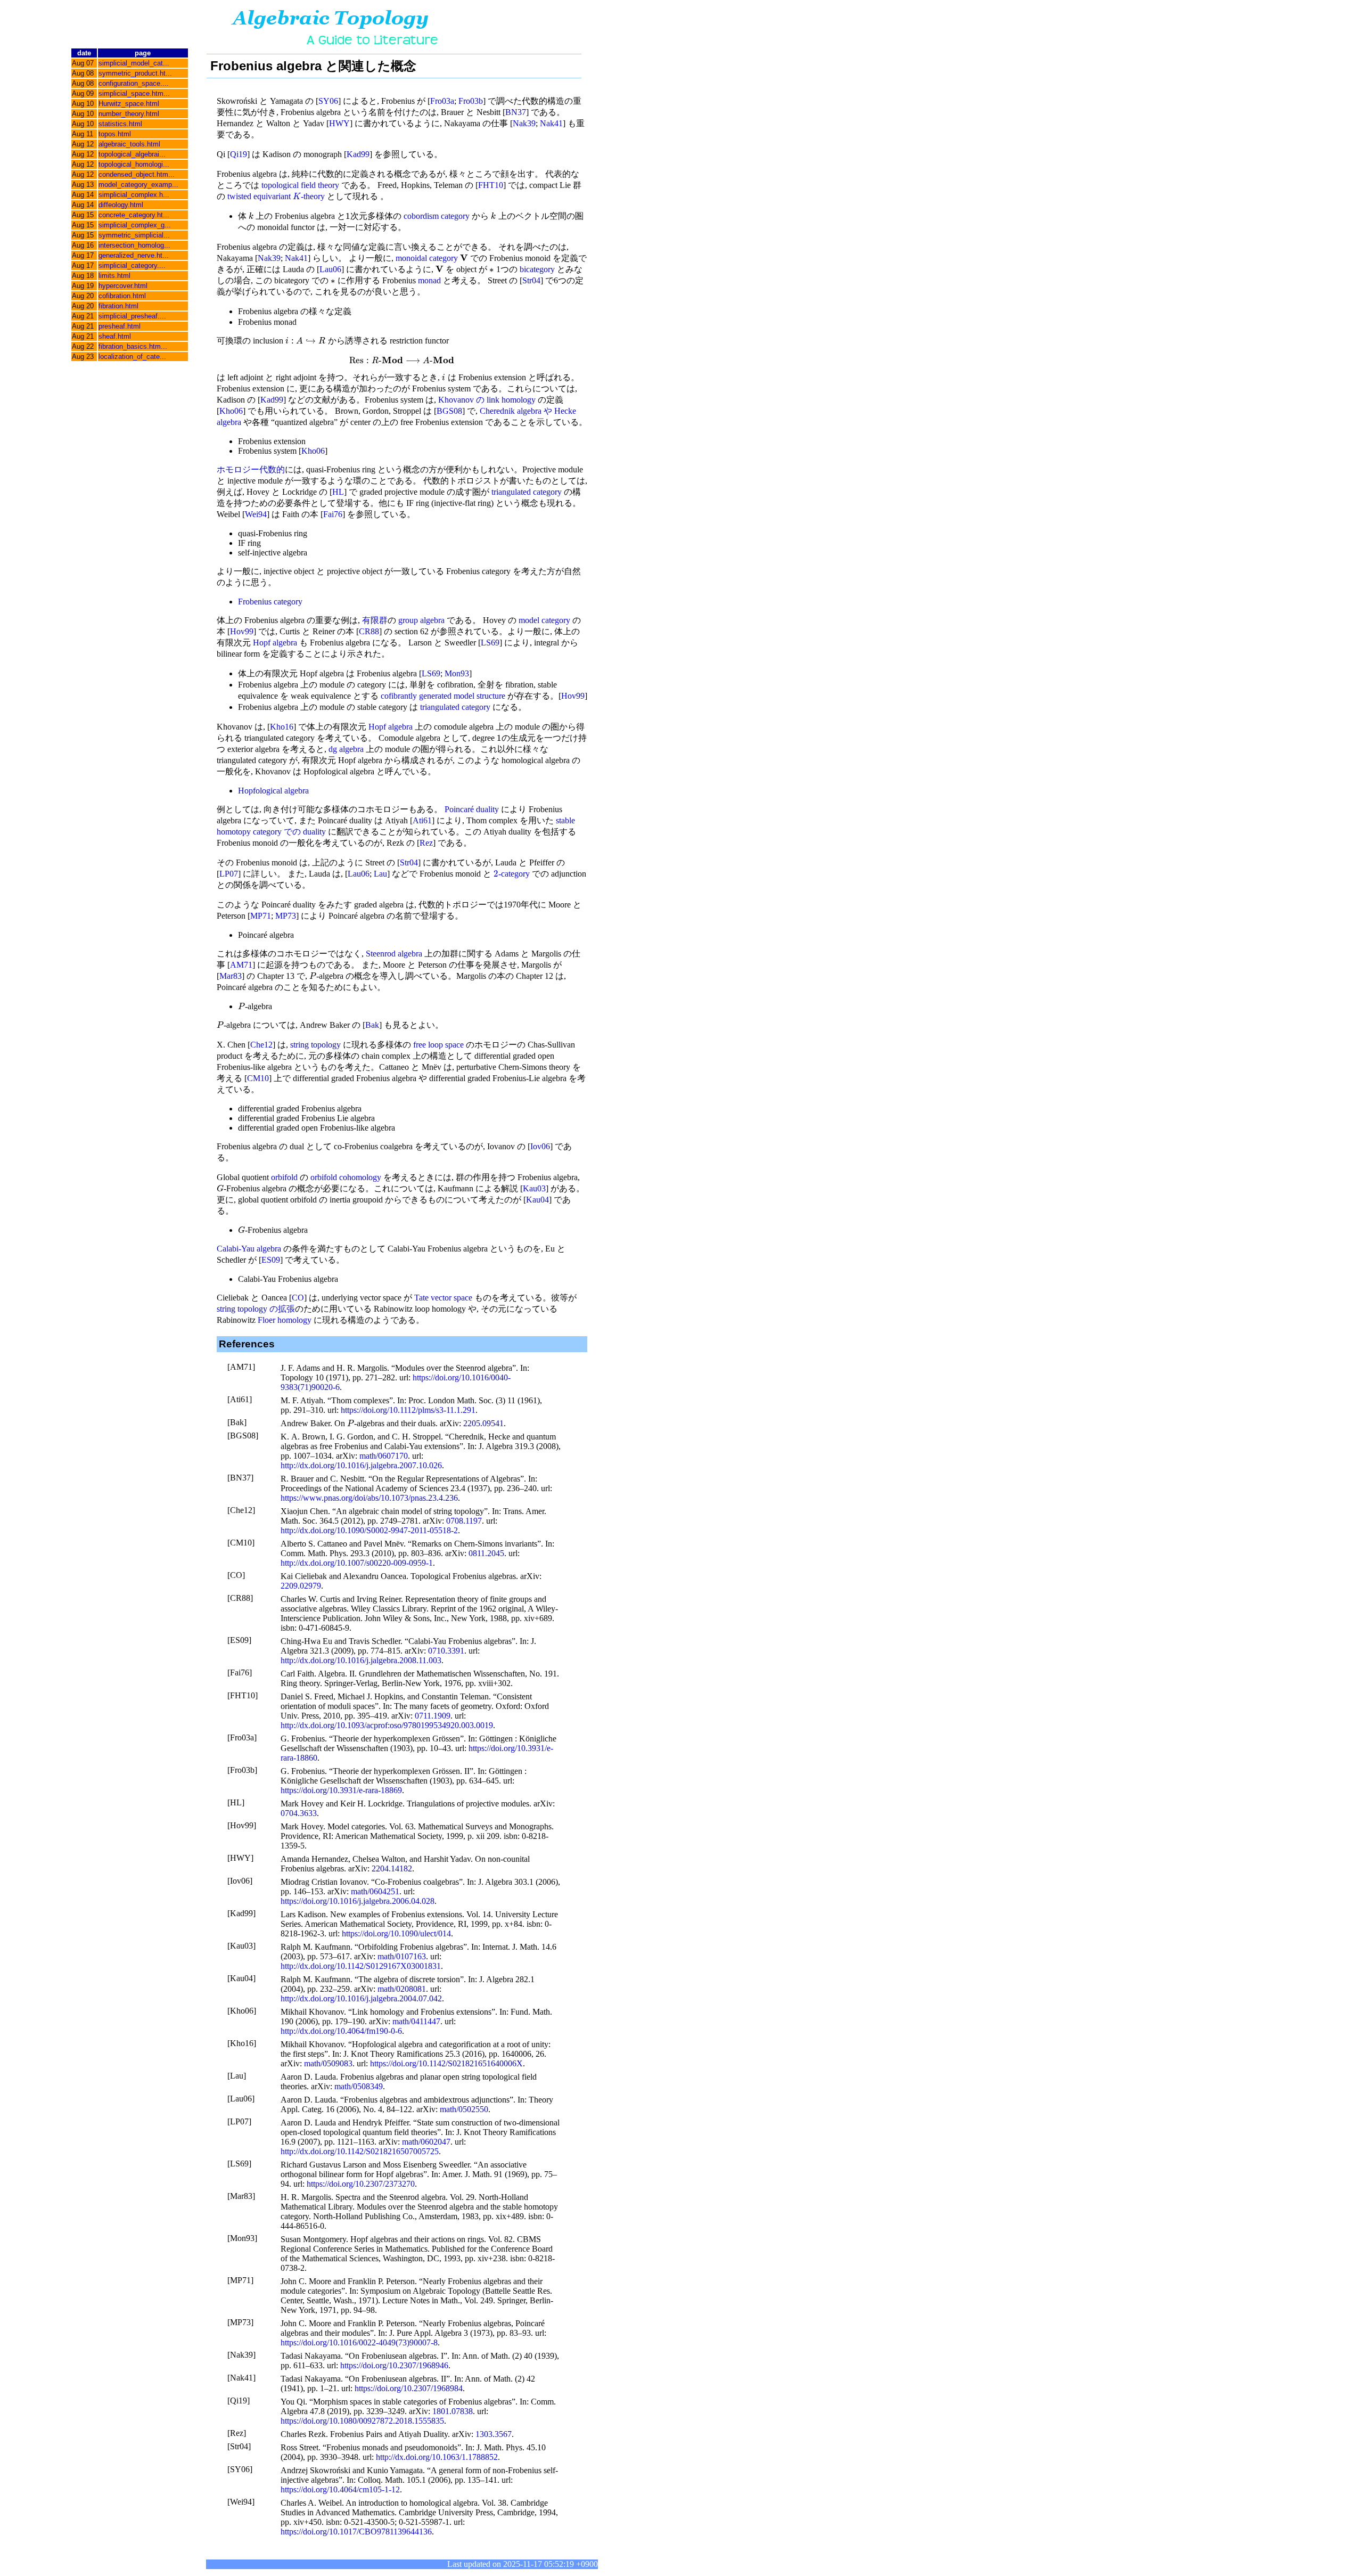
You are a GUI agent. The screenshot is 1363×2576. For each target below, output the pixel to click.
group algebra (421, 620)
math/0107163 (402, 1956)
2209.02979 (301, 1586)
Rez (426, 843)
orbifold (284, 1177)
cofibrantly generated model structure (443, 696)
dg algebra (346, 749)
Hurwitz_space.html (129, 104)
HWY (339, 123)
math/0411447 (416, 2021)
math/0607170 (384, 1456)
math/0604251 (375, 1891)
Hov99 (242, 631)
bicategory (537, 269)
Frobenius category (270, 602)
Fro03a (442, 101)
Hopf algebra (275, 643)
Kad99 (358, 154)
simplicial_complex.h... (134, 195)
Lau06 (330, 269)
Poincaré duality (472, 809)
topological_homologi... (134, 164)
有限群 (375, 620)
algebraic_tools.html (129, 144)
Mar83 (231, 976)
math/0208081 (402, 1989)
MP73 (286, 916)
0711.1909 (433, 1716)
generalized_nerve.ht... (134, 255)
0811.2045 (486, 1553)
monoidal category (427, 258)
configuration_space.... (134, 83)
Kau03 (534, 1188)
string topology (315, 1045)
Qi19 (239, 154)
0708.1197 (464, 1521)
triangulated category (527, 492)
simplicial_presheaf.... (132, 316)
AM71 (241, 965)
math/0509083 (328, 2063)
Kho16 (282, 727)
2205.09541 (483, 1423)
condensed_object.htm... (137, 174)
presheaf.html (120, 326)
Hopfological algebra (273, 791)
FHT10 (491, 185)
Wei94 (256, 514)
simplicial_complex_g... (135, 225)
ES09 (271, 1260)
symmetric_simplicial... (134, 235)
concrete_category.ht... (134, 215)
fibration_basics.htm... (133, 346)
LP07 (229, 874)
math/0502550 (464, 2109)
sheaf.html (115, 336)
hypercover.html (123, 286)
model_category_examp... (138, 185)
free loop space (438, 1045)
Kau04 (537, 1200)
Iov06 (540, 1146)
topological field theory (300, 185)
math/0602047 (426, 2142)
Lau (380, 874)
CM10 (258, 1078)
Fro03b (471, 101)
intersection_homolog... (134, 245)
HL (338, 492)
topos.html (115, 134)
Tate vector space (443, 1298)
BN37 (516, 112)
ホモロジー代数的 (251, 469)
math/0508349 (359, 2086)
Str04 (531, 280)
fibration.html (118, 306)
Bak (372, 1025)
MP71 (261, 916)
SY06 (328, 101)
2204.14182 (392, 1868)
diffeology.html (121, 205)
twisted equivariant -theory (276, 196)
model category (544, 620)
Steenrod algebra (394, 954)
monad (429, 280)
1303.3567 (494, 2434)
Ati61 (422, 820)
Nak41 (551, 123)
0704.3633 (299, 1813)
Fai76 (333, 514)
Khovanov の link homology (487, 400)
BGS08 (449, 411)
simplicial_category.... (132, 265)
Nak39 (524, 123)
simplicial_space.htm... (134, 93)
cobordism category (437, 216)
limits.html (114, 276)
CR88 (369, 631)
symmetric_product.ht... (135, 73)
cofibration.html (122, 296)
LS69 (490, 643)
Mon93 (457, 673)
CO (298, 1298)
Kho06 (231, 411)
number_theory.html (129, 114)
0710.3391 (446, 1651)
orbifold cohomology (346, 1177)
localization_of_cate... (132, 357)
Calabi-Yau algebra (249, 1249)
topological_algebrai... (132, 154)
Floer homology (285, 1320)
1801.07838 (453, 2411)
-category (512, 874)
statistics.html (120, 124)
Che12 (261, 1045)
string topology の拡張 (256, 1309)
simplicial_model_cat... (134, 63)
